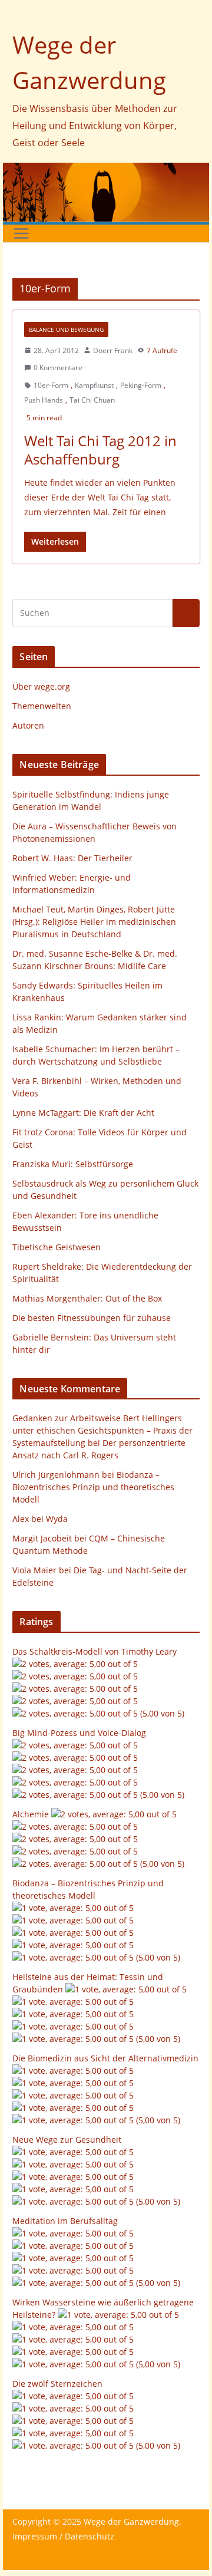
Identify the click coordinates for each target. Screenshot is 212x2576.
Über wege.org (41, 686)
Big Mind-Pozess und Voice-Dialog (79, 1733)
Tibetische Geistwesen (57, 1247)
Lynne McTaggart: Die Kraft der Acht (83, 1113)
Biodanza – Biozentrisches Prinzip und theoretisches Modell (93, 1487)
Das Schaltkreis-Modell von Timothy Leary (95, 1651)
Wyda (57, 1519)
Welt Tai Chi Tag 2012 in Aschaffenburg (100, 450)
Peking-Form (141, 385)
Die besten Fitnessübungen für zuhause (92, 1318)
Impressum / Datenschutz (63, 2536)
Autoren (28, 725)
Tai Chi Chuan (92, 400)
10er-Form (51, 385)
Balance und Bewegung (66, 330)
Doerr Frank (113, 350)
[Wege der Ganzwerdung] (106, 171)
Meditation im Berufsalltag (65, 2221)
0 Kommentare (58, 368)
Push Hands (44, 400)
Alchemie (31, 1814)
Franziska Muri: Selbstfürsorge (73, 1164)
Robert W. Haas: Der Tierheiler (72, 858)
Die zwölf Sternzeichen (57, 2384)
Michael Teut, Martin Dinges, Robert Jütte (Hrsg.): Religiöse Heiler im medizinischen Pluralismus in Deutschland (94, 922)
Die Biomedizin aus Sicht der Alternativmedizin (105, 2058)
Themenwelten (42, 706)
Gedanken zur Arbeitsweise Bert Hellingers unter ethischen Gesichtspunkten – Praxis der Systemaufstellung (102, 1430)
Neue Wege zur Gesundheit (67, 2139)
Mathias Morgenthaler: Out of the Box (87, 1298)
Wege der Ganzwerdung (131, 2521)
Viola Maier (34, 1570)
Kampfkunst (94, 385)
